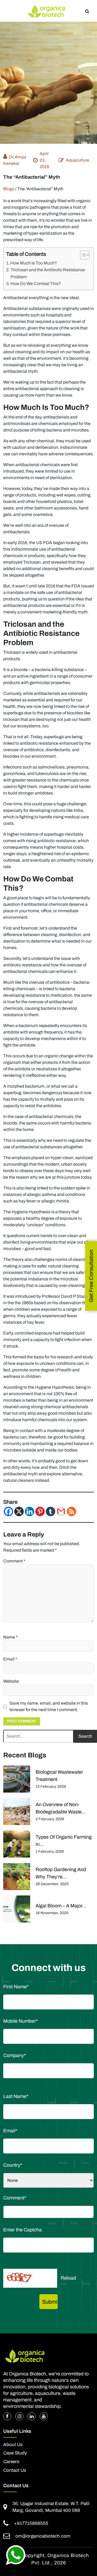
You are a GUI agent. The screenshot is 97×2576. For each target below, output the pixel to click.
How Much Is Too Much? (34, 263)
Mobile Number (20, 2021)
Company (15, 2055)
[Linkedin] (30, 1511)
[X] (19, 1511)
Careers (11, 2462)
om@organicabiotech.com (43, 2536)
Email (10, 1659)
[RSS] (72, 1511)
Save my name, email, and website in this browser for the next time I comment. (49, 1706)
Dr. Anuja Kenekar (15, 160)
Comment (14, 1561)
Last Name (16, 2096)
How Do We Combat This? (36, 284)
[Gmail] (61, 1511)
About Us (13, 2445)
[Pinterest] (40, 1511)
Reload (68, 2278)
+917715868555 (31, 2523)
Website (11, 1681)
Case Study (15, 2453)
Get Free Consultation (91, 1276)
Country (13, 2165)
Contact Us (15, 2470)
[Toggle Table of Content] (82, 255)
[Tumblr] (51, 1511)
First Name (16, 1987)
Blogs (9, 189)
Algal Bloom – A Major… (61, 1906)
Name (11, 1637)
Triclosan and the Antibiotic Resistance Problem (48, 273)
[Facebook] (8, 1511)
